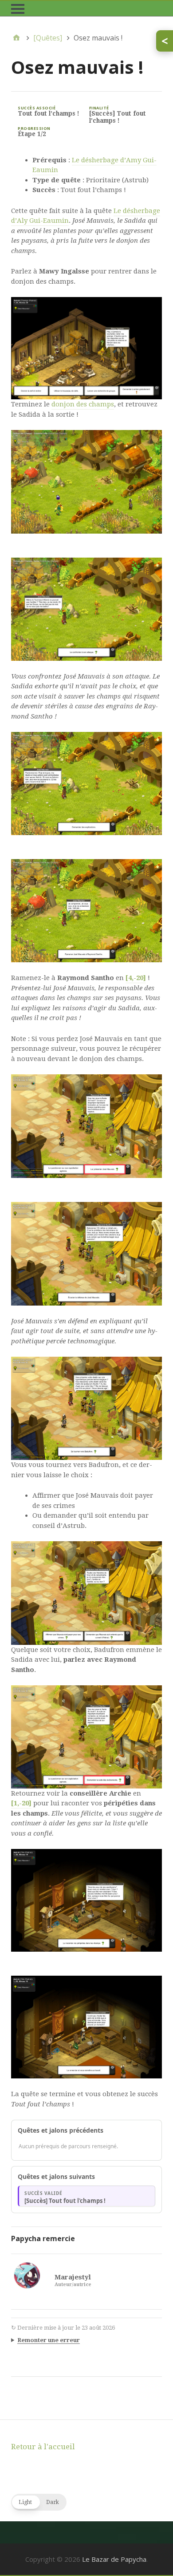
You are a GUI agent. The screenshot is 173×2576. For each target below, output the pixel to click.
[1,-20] (21, 1803)
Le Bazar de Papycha (114, 2559)
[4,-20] (136, 978)
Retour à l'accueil (43, 2447)
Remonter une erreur (49, 2340)
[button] (39, 2502)
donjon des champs (83, 404)
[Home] (16, 38)
